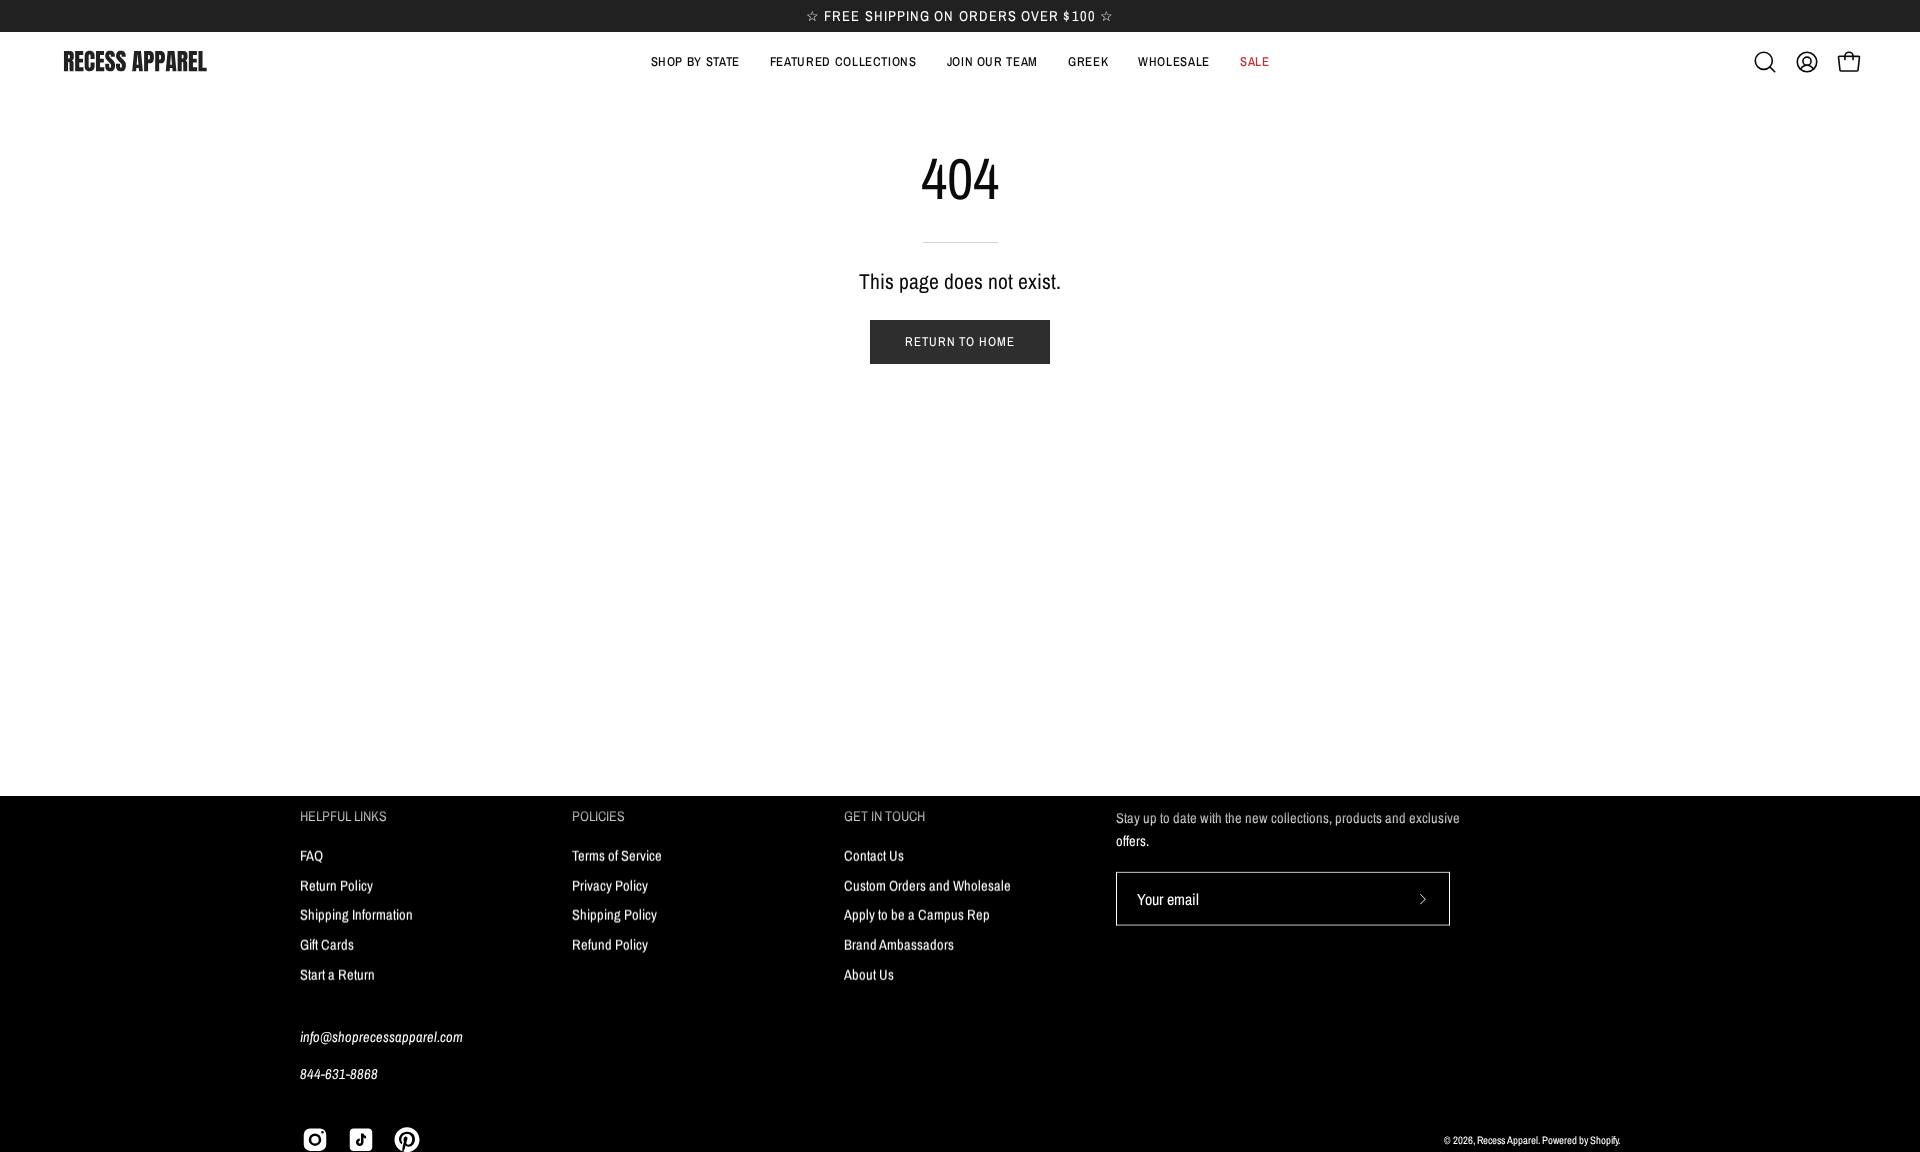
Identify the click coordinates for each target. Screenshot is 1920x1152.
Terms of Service (617, 854)
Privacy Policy (610, 884)
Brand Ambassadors (899, 943)
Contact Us (874, 854)
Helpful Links (343, 816)
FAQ (311, 854)
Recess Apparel (1507, 1139)
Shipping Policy (614, 914)
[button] (843, 62)
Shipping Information (356, 914)
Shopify (1604, 1139)
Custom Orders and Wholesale (927, 884)
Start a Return (337, 973)
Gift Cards (327, 943)
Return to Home (960, 341)
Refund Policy (610, 943)
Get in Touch (884, 816)
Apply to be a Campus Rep (917, 914)
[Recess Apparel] (135, 61)
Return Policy (336, 884)
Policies (598, 816)
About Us (869, 973)
